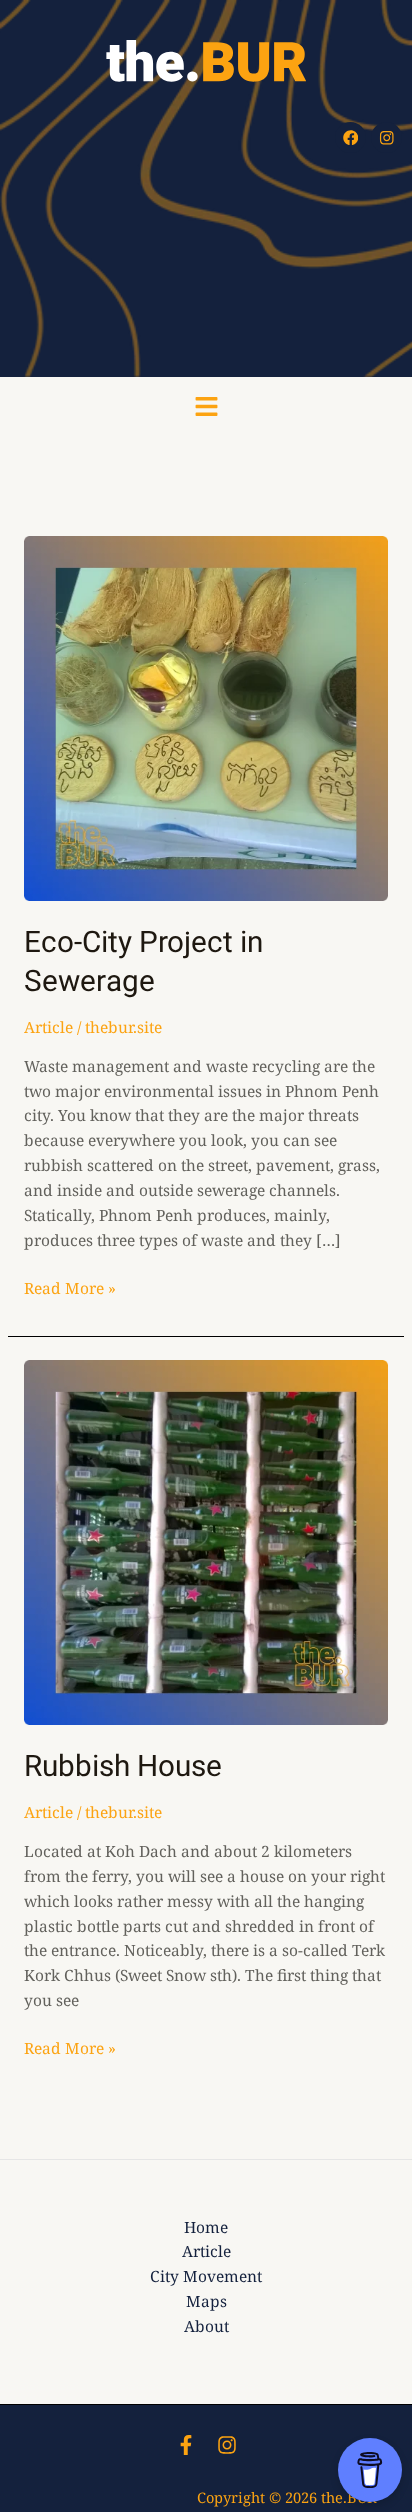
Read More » (70, 1287)
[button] (206, 408)
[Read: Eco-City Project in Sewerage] (206, 717)
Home (206, 2227)
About (206, 2326)
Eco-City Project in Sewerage (143, 962)
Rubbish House (123, 1766)
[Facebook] (186, 2445)
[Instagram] (227, 2445)
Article (48, 1027)
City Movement (206, 2276)
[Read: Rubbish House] (206, 1541)
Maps (206, 2301)
